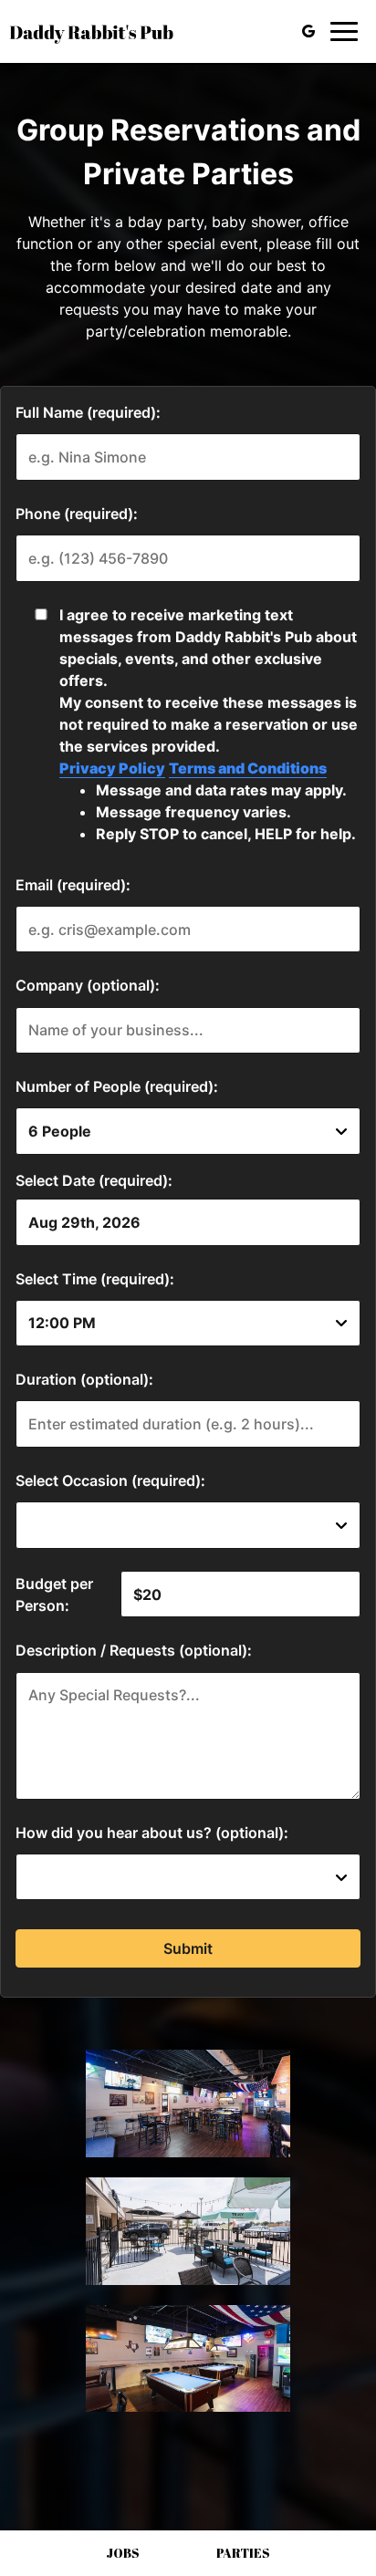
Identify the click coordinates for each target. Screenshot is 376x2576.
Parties (243, 2553)
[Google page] (308, 31)
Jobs (123, 2553)
